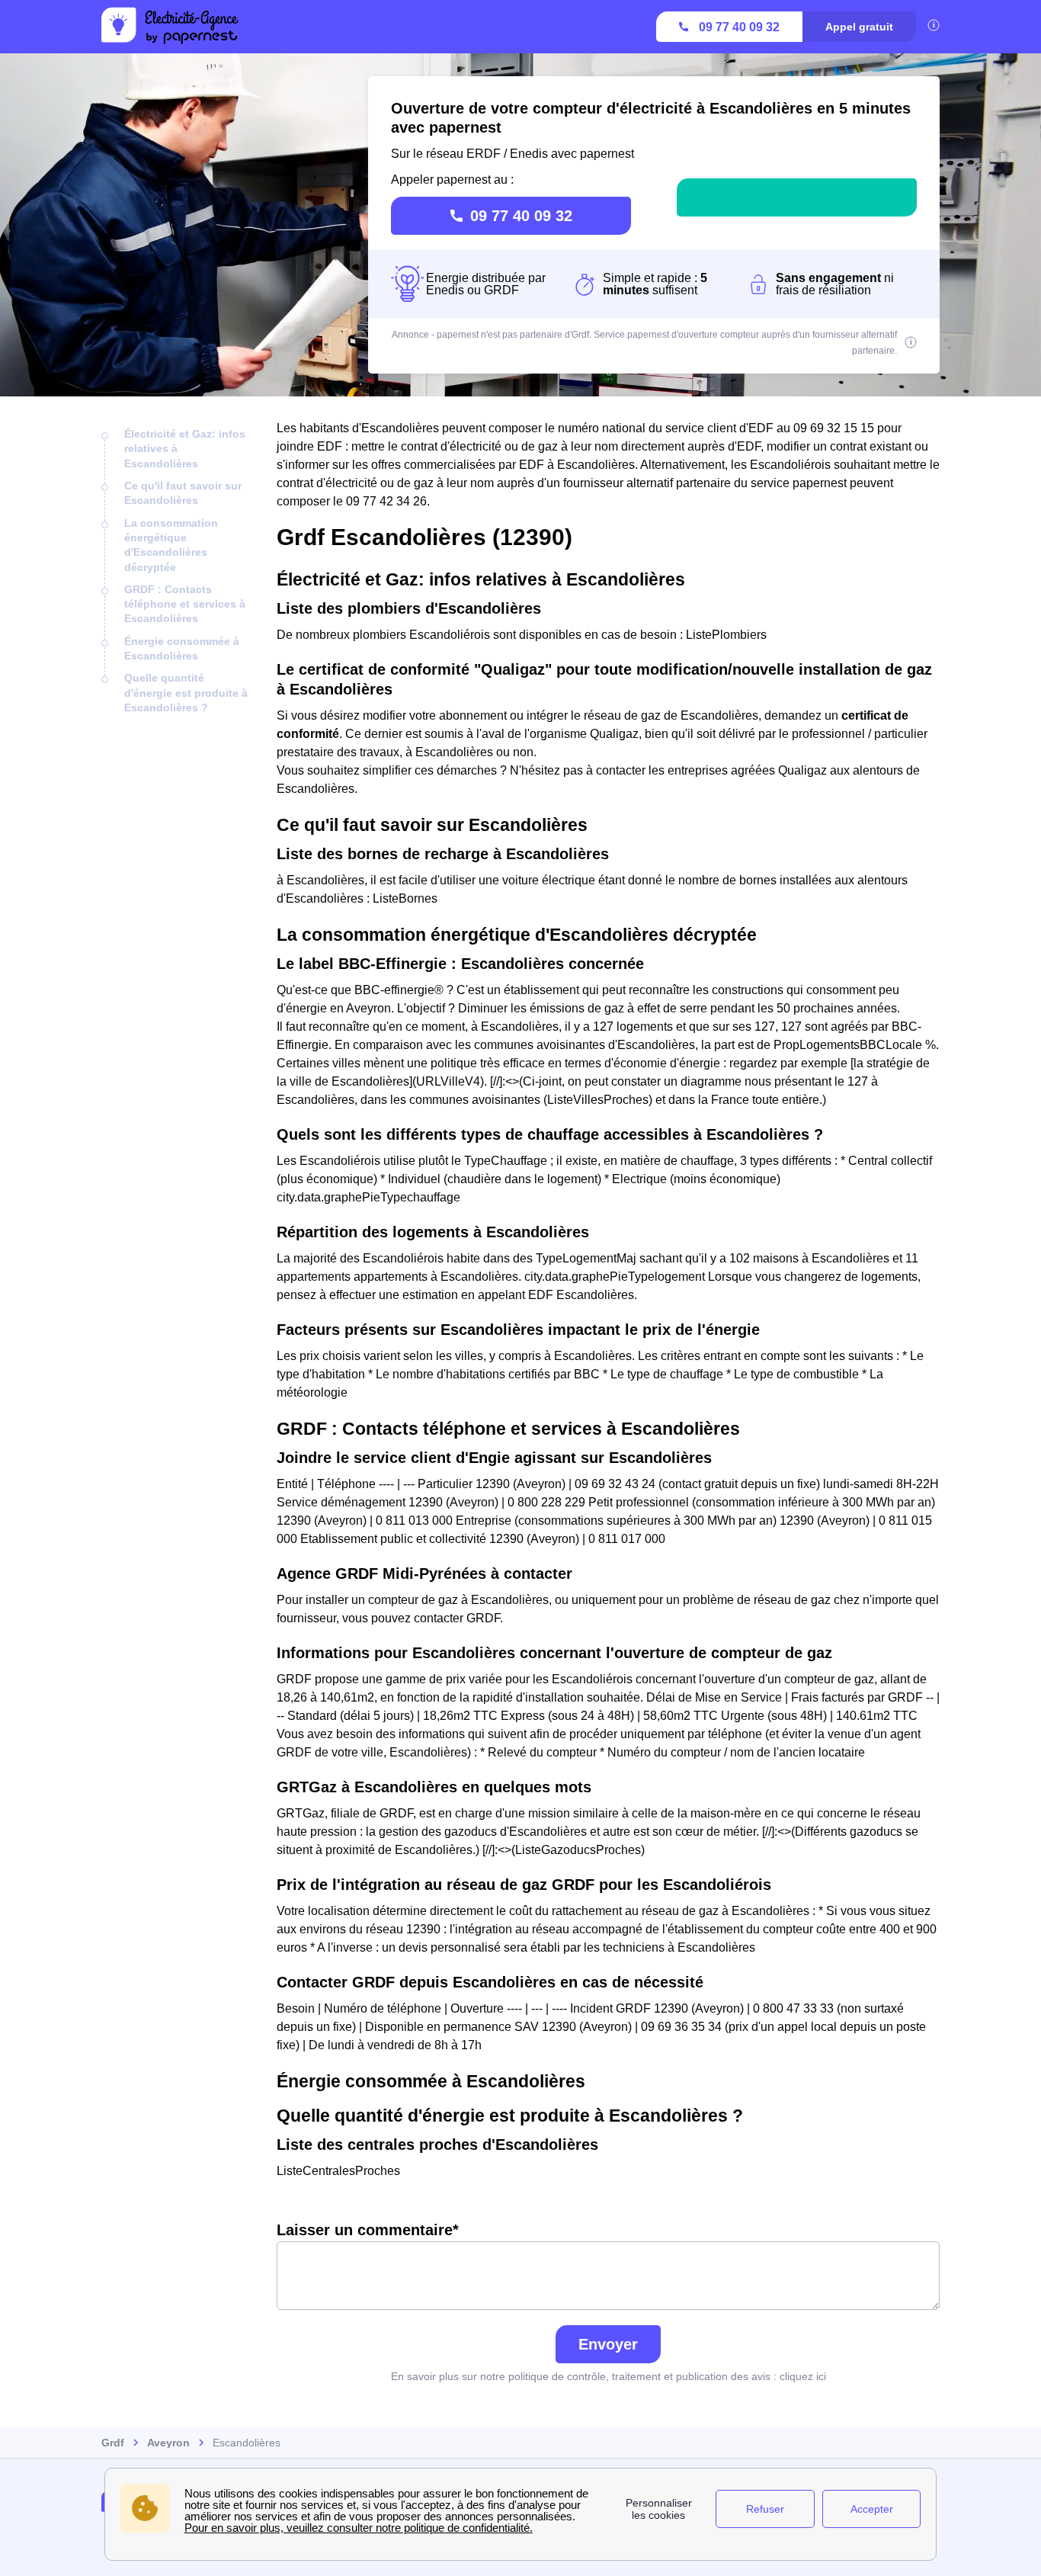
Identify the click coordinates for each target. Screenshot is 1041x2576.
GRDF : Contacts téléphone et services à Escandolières (185, 604)
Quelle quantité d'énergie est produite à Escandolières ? (186, 693)
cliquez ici (803, 2376)
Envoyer (608, 2344)
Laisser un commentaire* (368, 2230)
